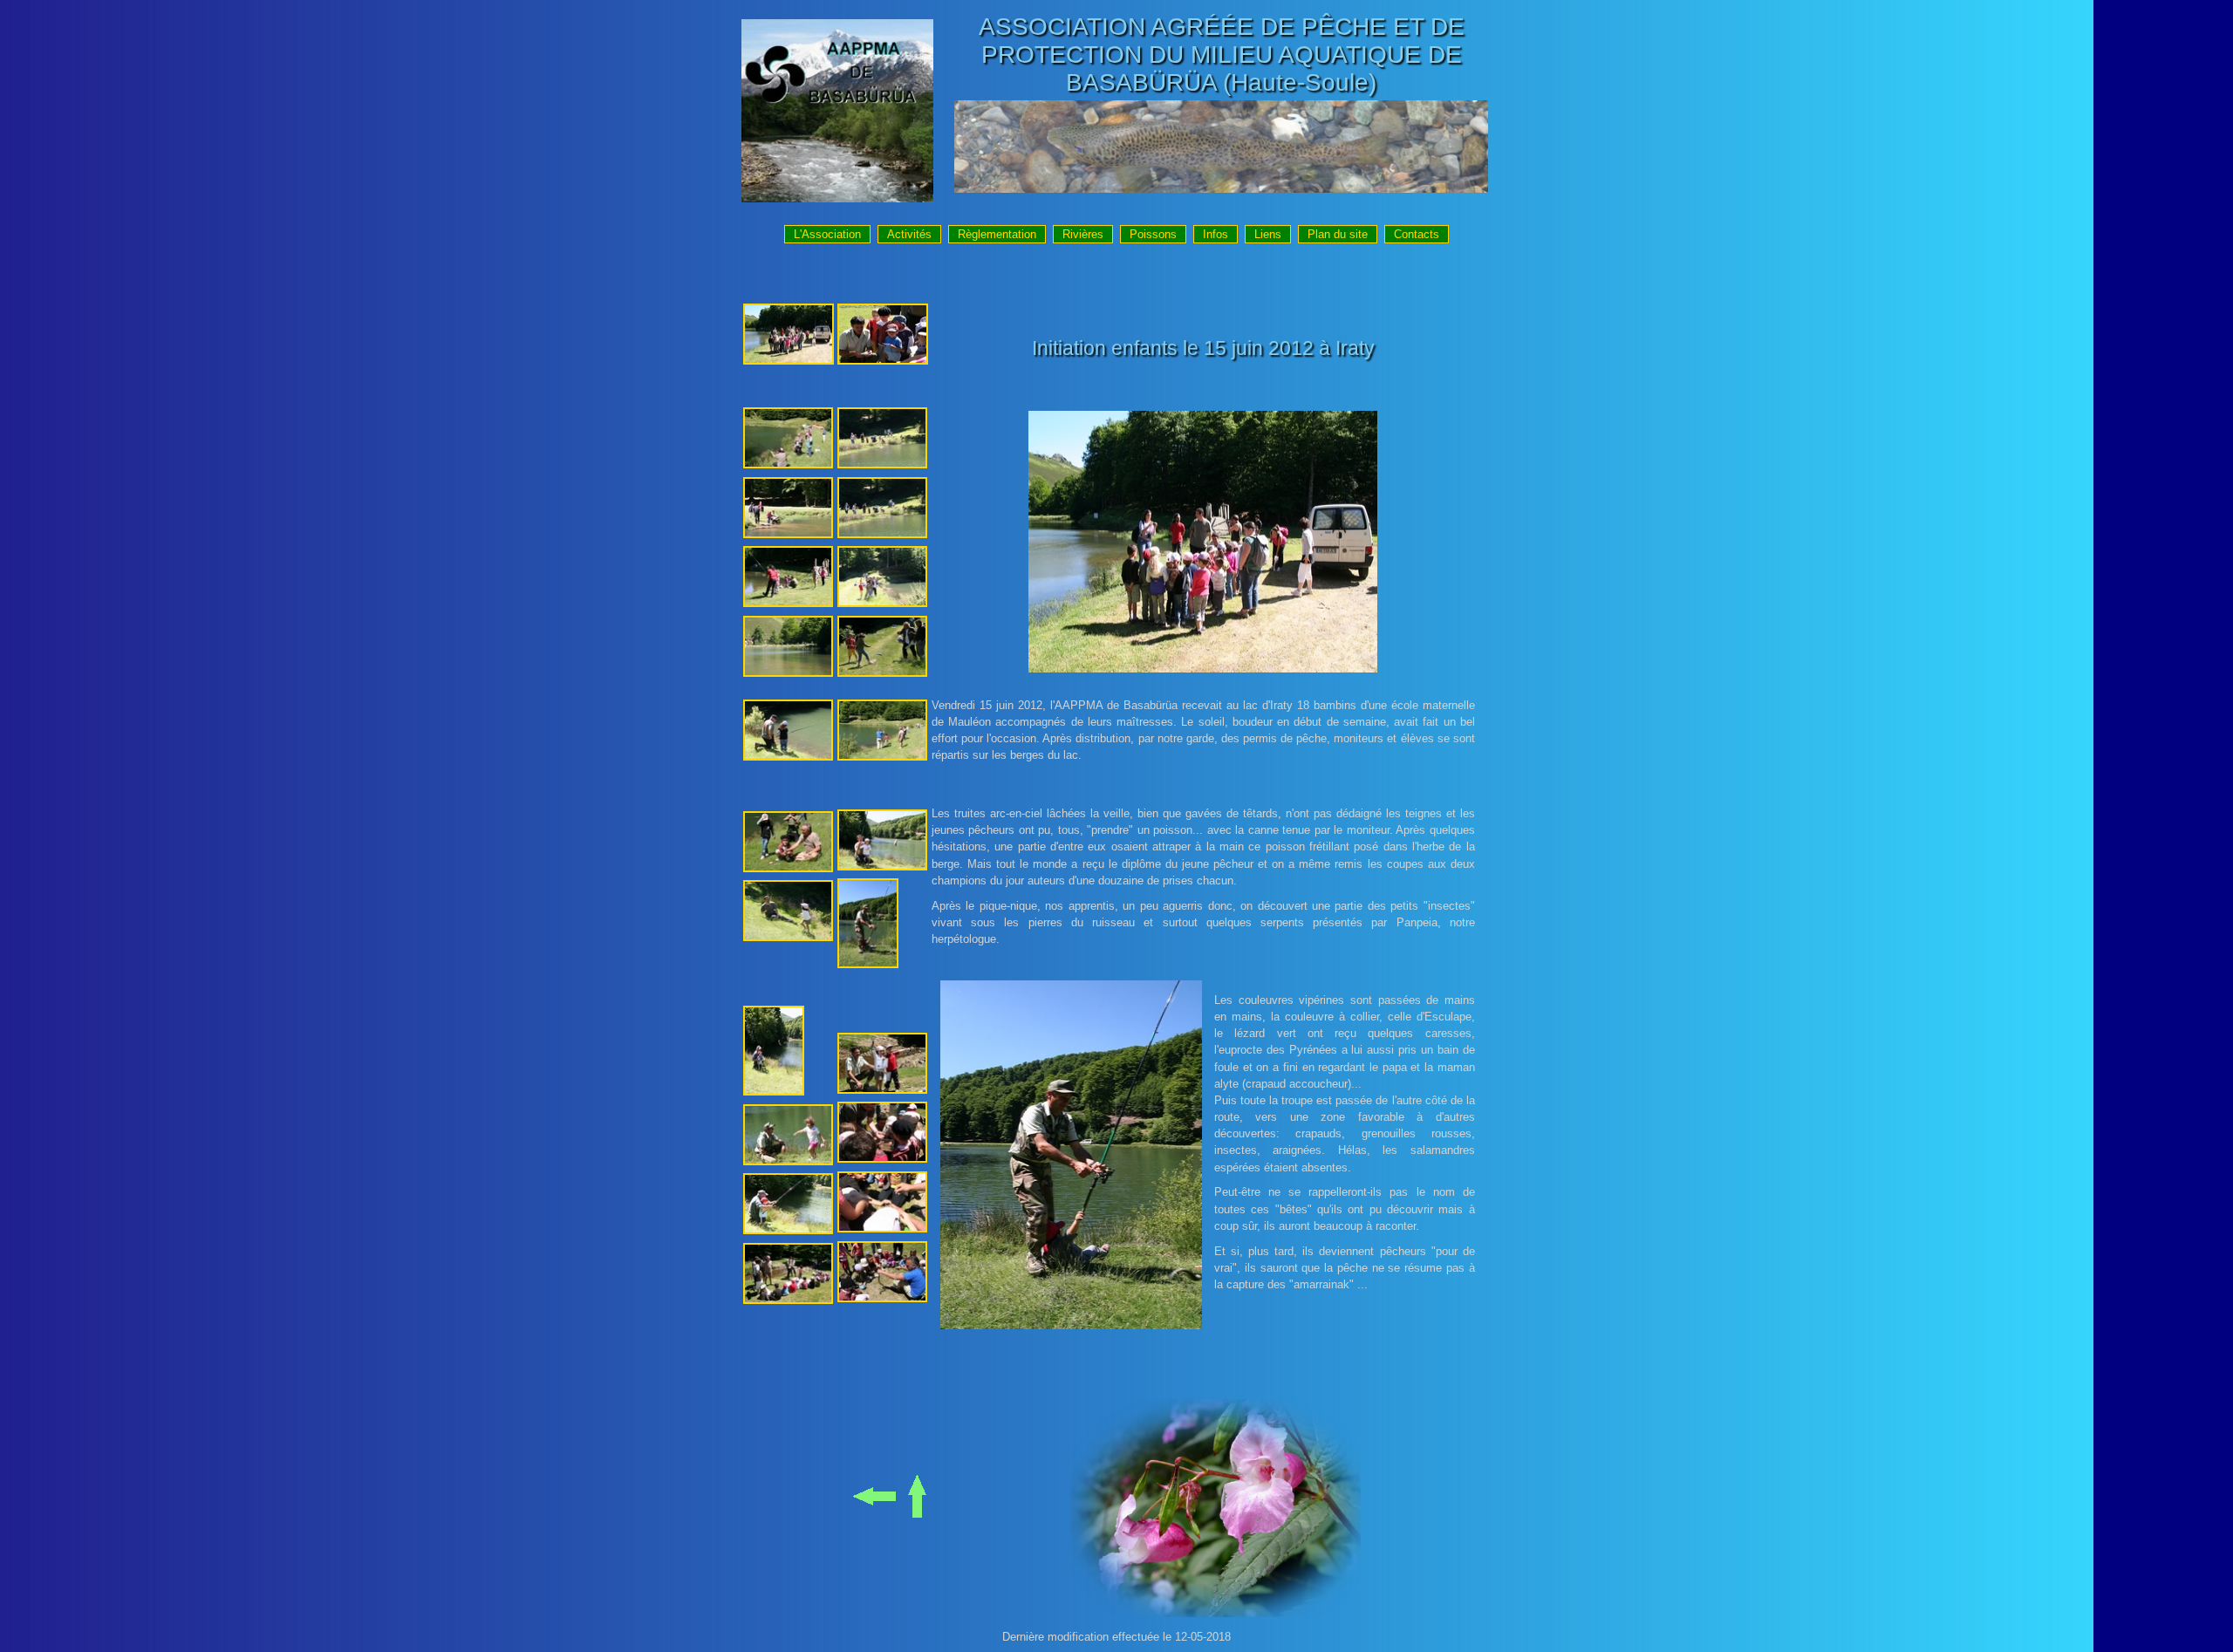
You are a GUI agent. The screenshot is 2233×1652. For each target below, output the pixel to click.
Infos (1216, 234)
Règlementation (997, 234)
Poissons (1153, 234)
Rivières (1083, 234)
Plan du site (1338, 234)
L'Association (827, 234)
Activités (909, 234)
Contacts (1417, 234)
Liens (1268, 234)
